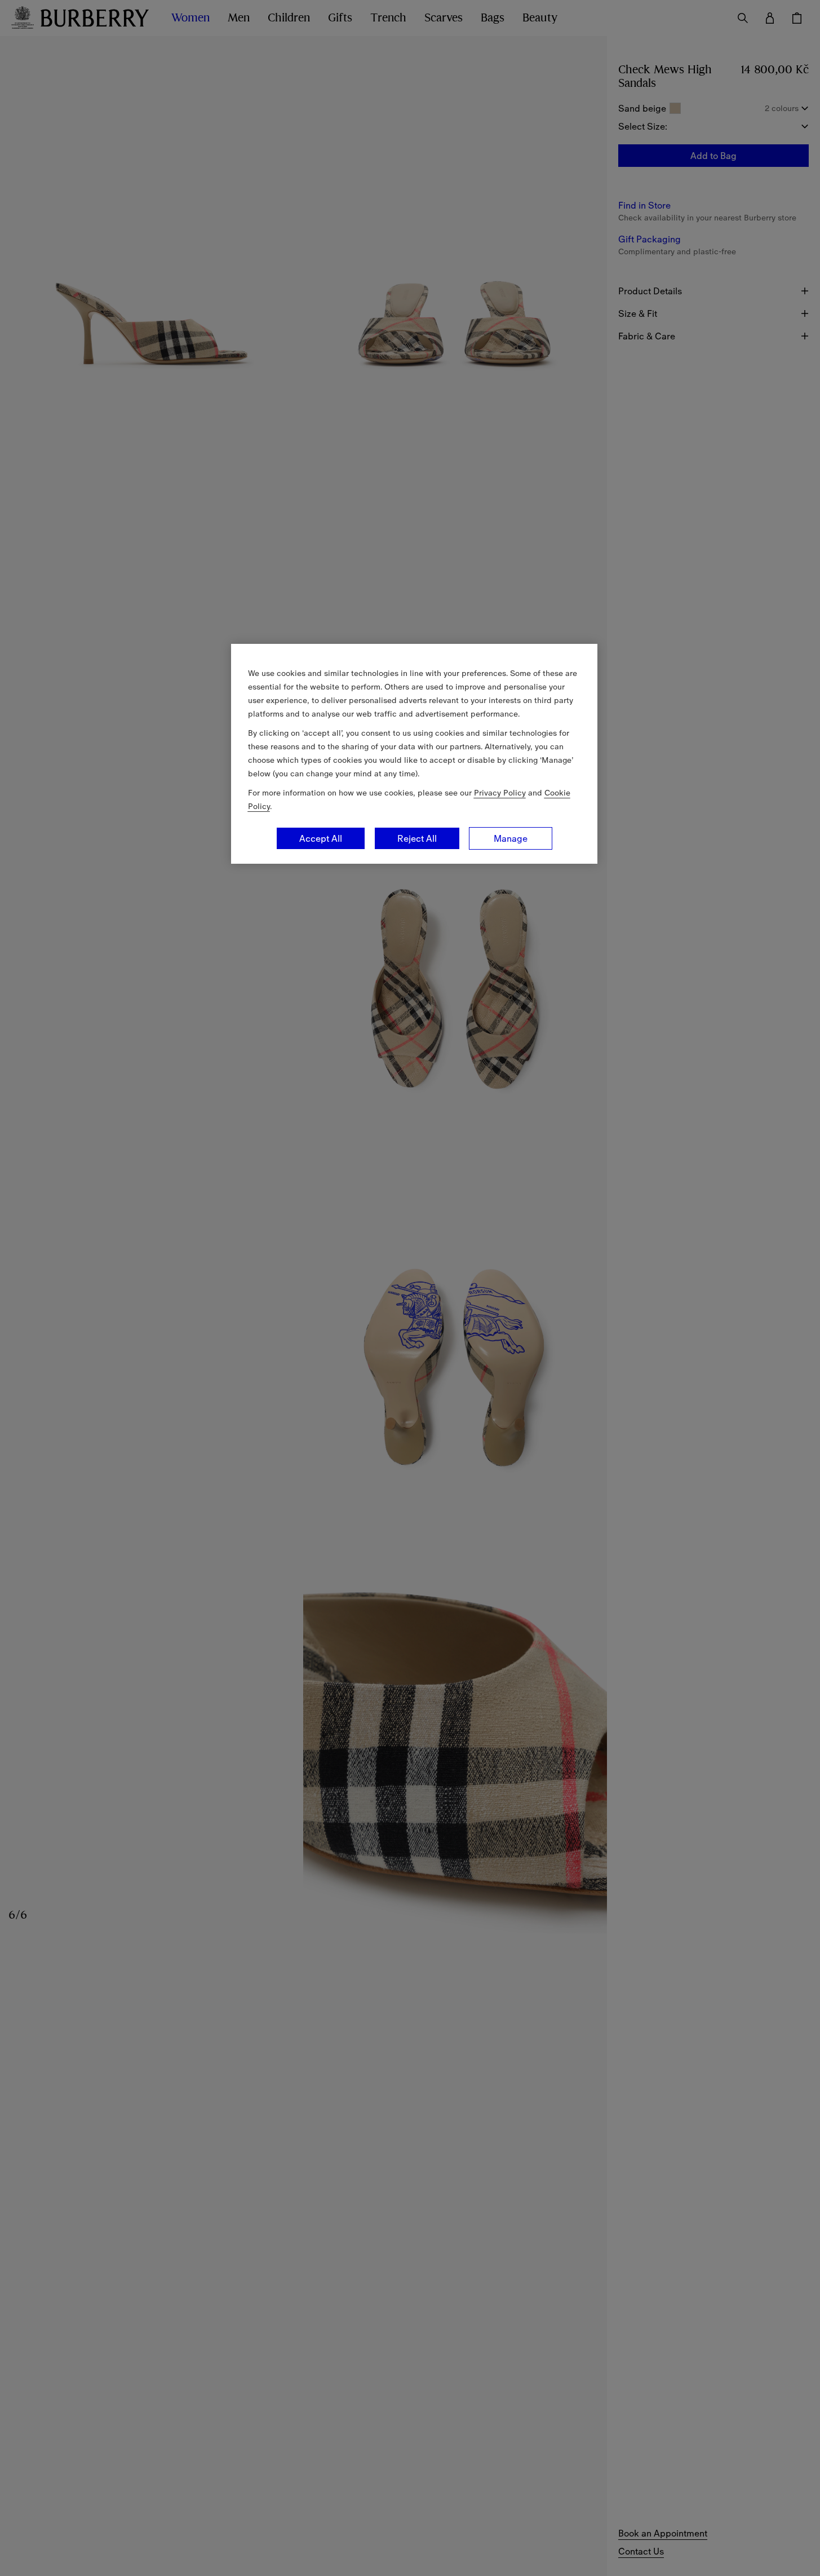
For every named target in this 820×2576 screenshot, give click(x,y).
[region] (414, 754)
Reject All (417, 838)
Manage (511, 838)
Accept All (321, 838)
